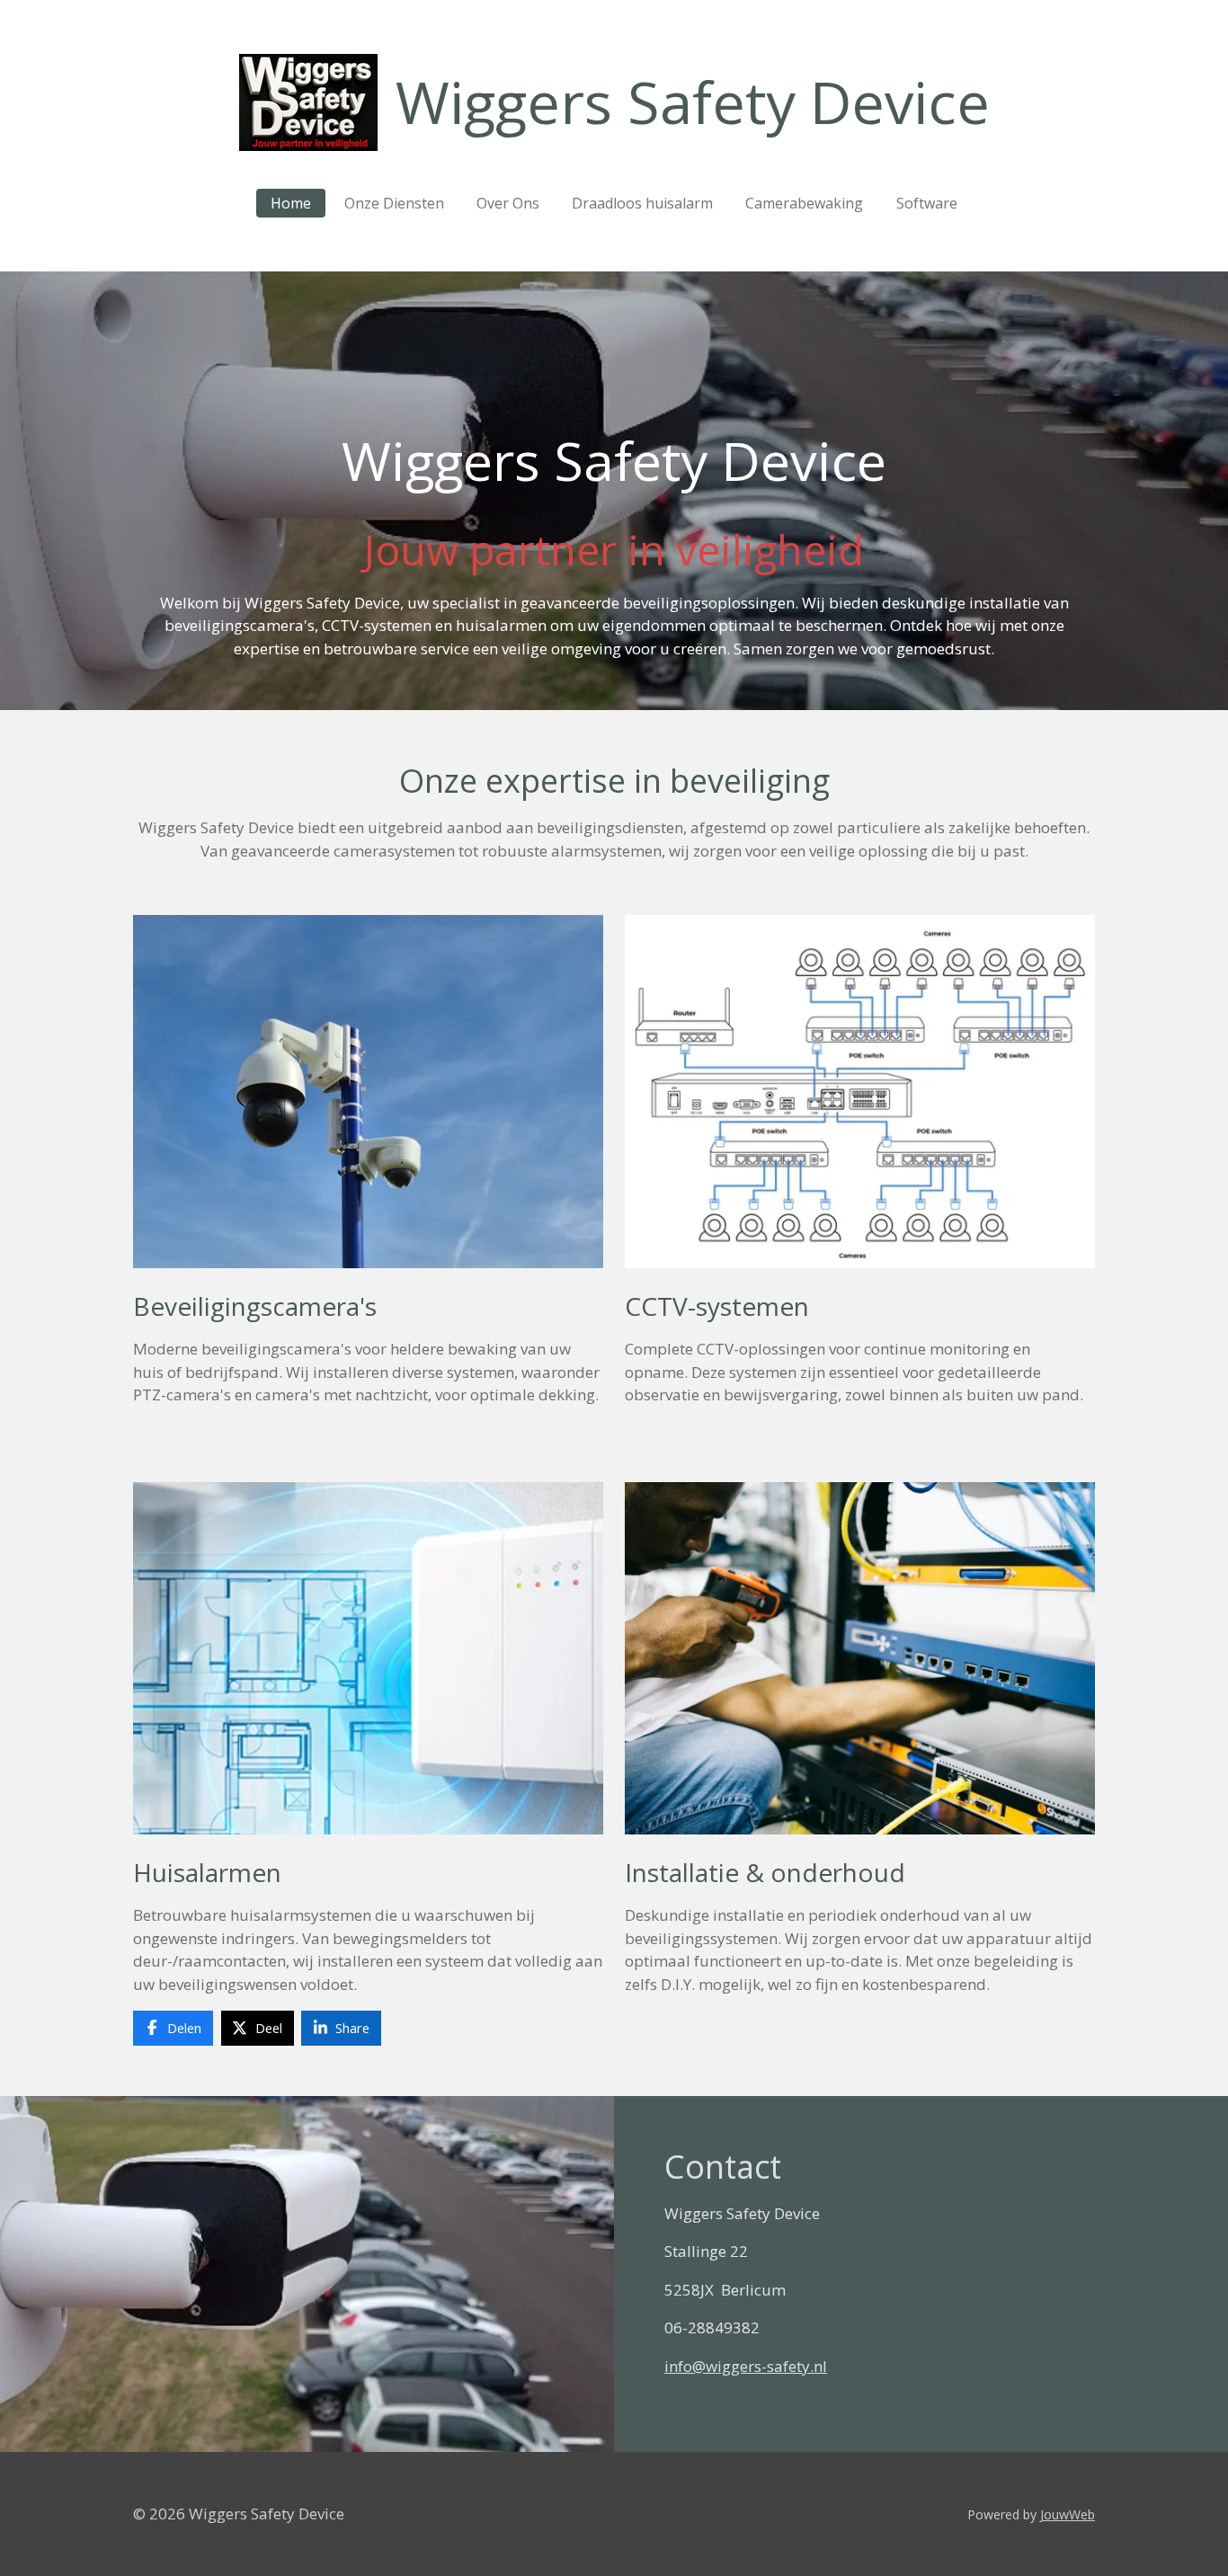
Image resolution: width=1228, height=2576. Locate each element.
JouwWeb (1068, 2514)
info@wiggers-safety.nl (746, 2366)
